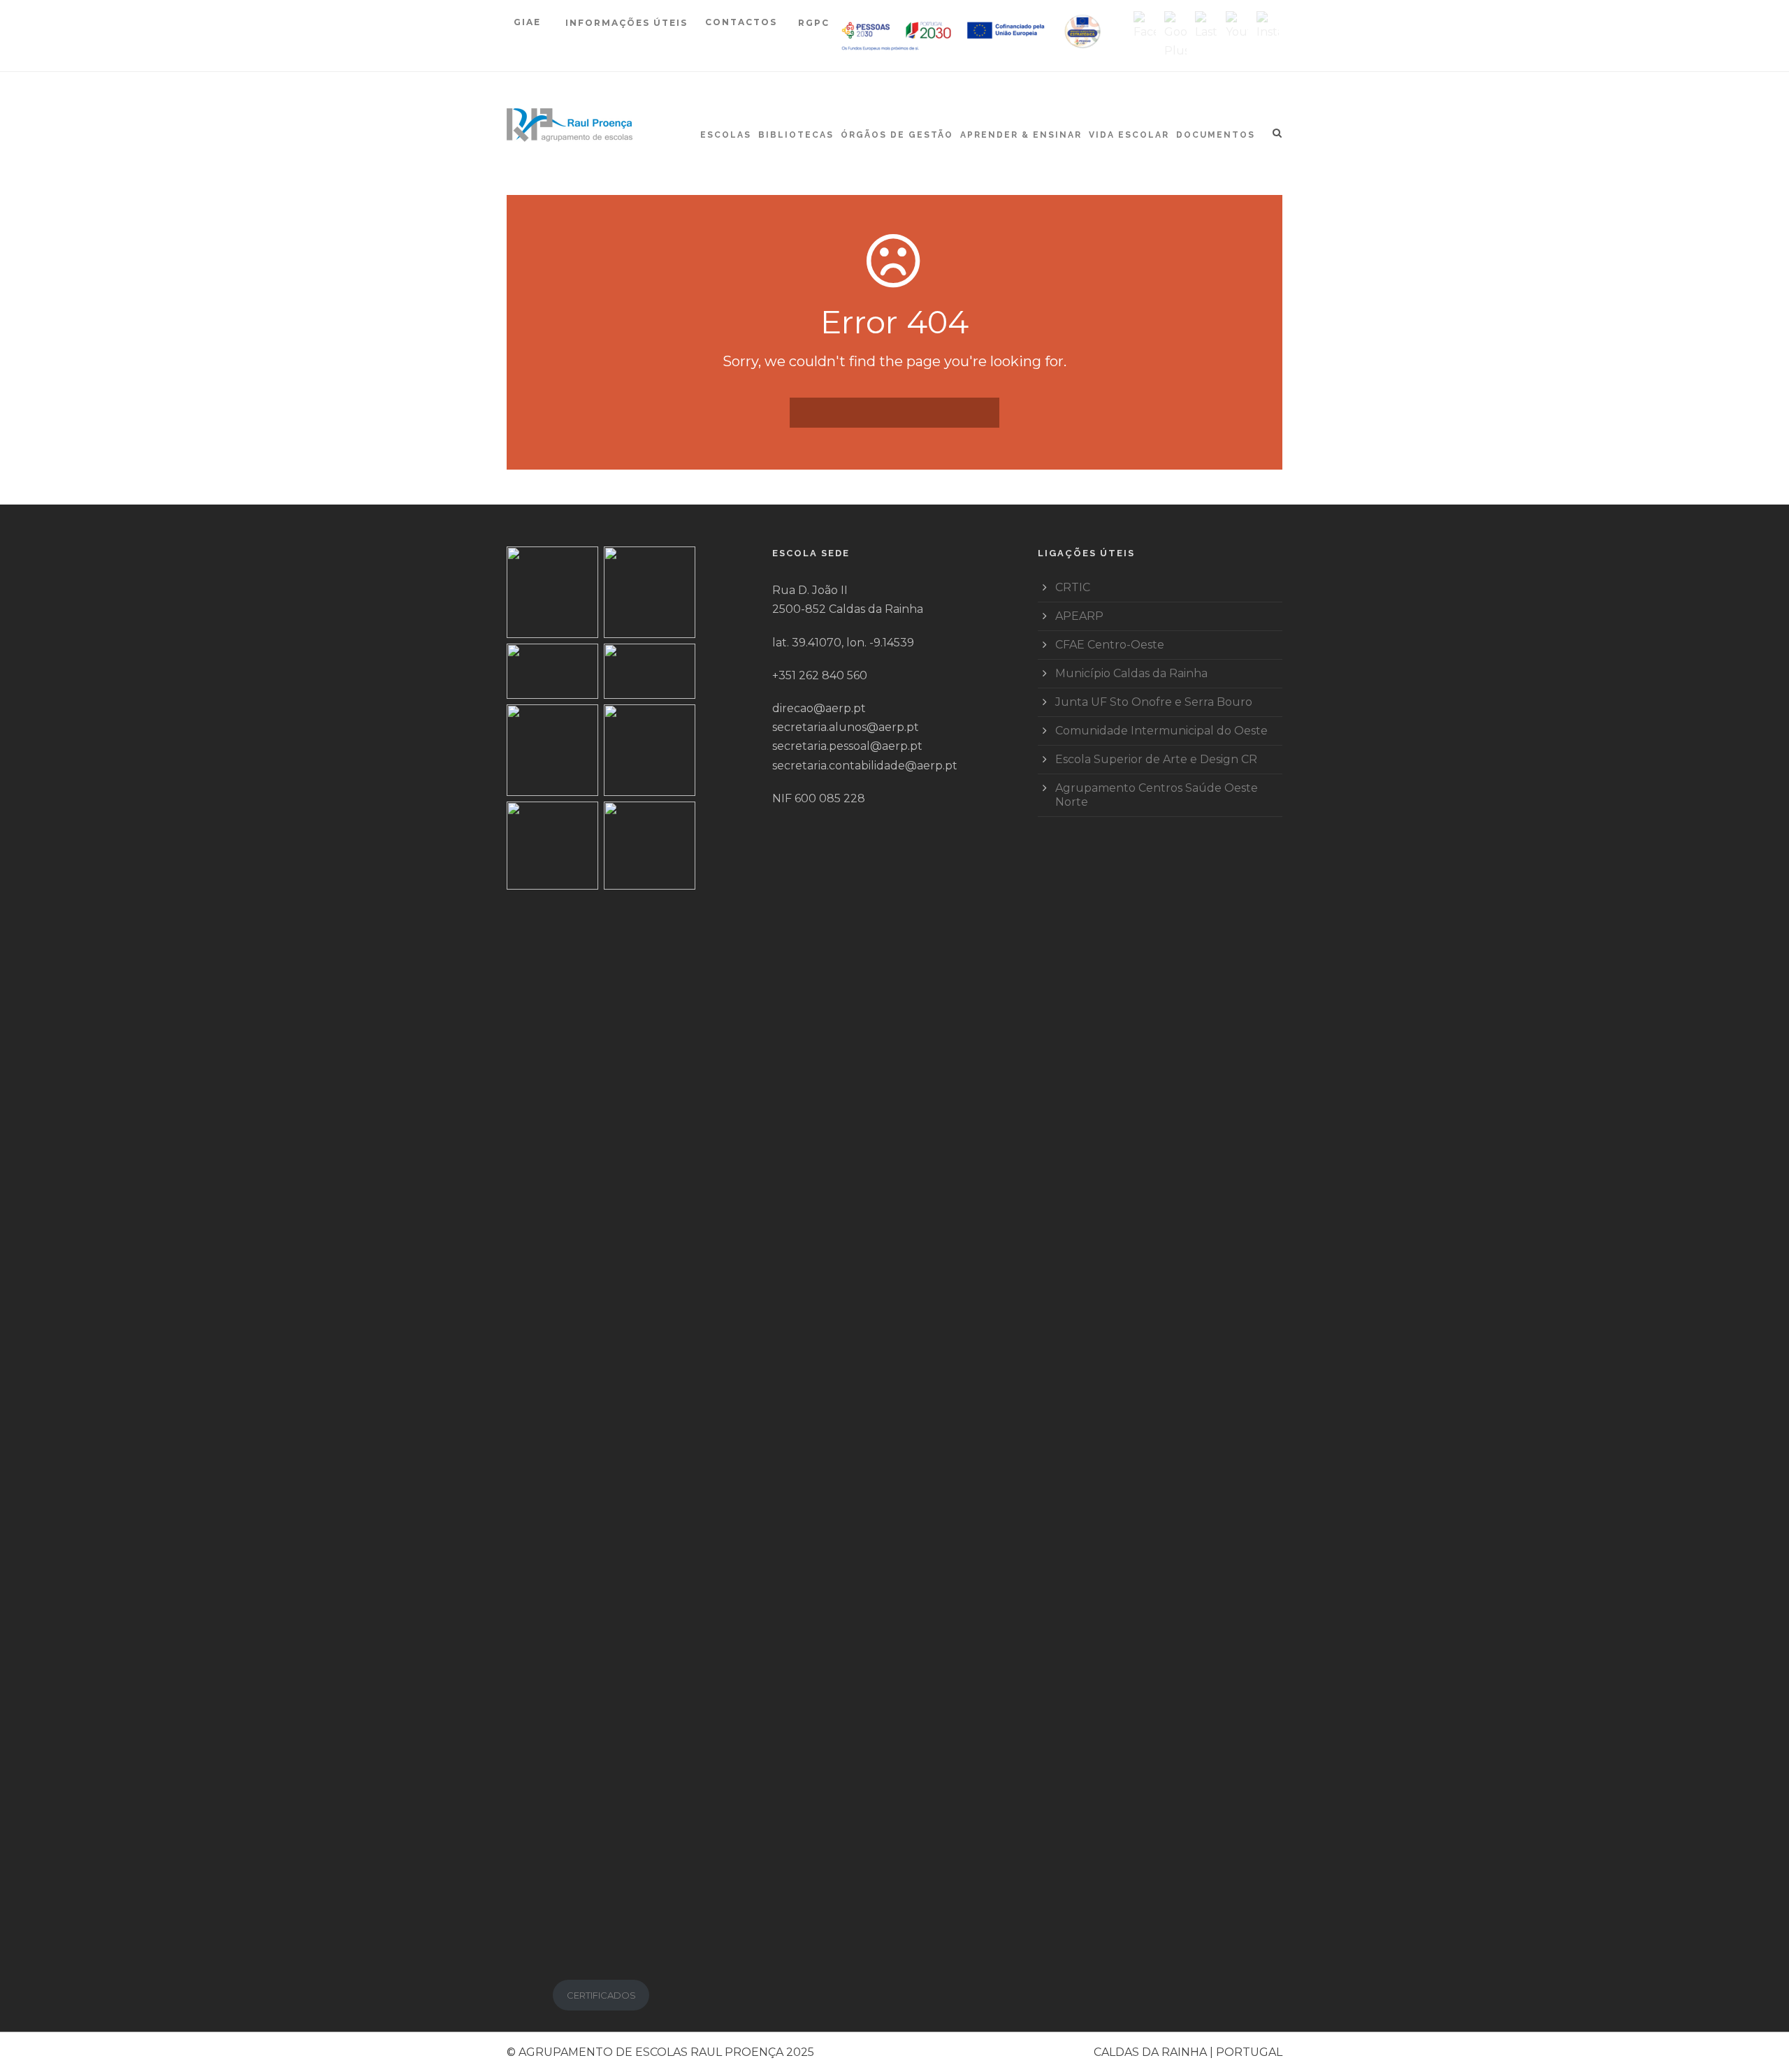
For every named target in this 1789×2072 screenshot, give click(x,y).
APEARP (1079, 616)
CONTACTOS (741, 22)
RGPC (814, 23)
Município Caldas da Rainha (1131, 673)
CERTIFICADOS (601, 1995)
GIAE (529, 22)
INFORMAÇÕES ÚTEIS (626, 23)
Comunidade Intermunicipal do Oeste (1161, 731)
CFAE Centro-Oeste (1110, 645)
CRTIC (1073, 587)
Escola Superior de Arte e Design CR (1156, 759)
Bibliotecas (796, 135)
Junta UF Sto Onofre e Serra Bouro (1154, 702)
